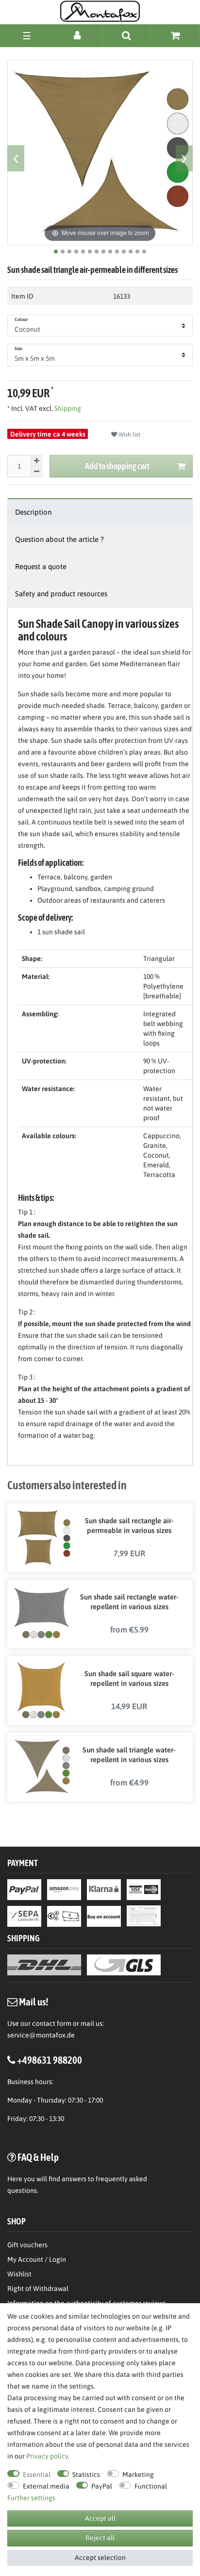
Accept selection (100, 2558)
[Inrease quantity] (36, 461)
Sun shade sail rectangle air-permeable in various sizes (129, 1525)
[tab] (100, 512)
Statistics (86, 2475)
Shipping (67, 408)
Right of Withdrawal (38, 2289)
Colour (21, 320)
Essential (37, 2475)
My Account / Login (37, 2259)
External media (46, 2486)
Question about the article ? (59, 539)
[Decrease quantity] (36, 472)
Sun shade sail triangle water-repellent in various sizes (129, 1755)
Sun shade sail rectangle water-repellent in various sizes (129, 1602)
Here (15, 2179)
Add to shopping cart (117, 466)
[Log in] (78, 35)
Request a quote (41, 566)
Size (18, 349)
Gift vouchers (27, 2245)
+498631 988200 (50, 2060)
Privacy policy (47, 2456)
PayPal (102, 2486)
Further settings (31, 2498)
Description (33, 512)
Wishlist (19, 2274)
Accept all (100, 2518)
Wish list (129, 435)
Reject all (100, 2538)
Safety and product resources (61, 594)
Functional (151, 2486)
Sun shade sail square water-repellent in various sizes (129, 1678)
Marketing (138, 2475)
